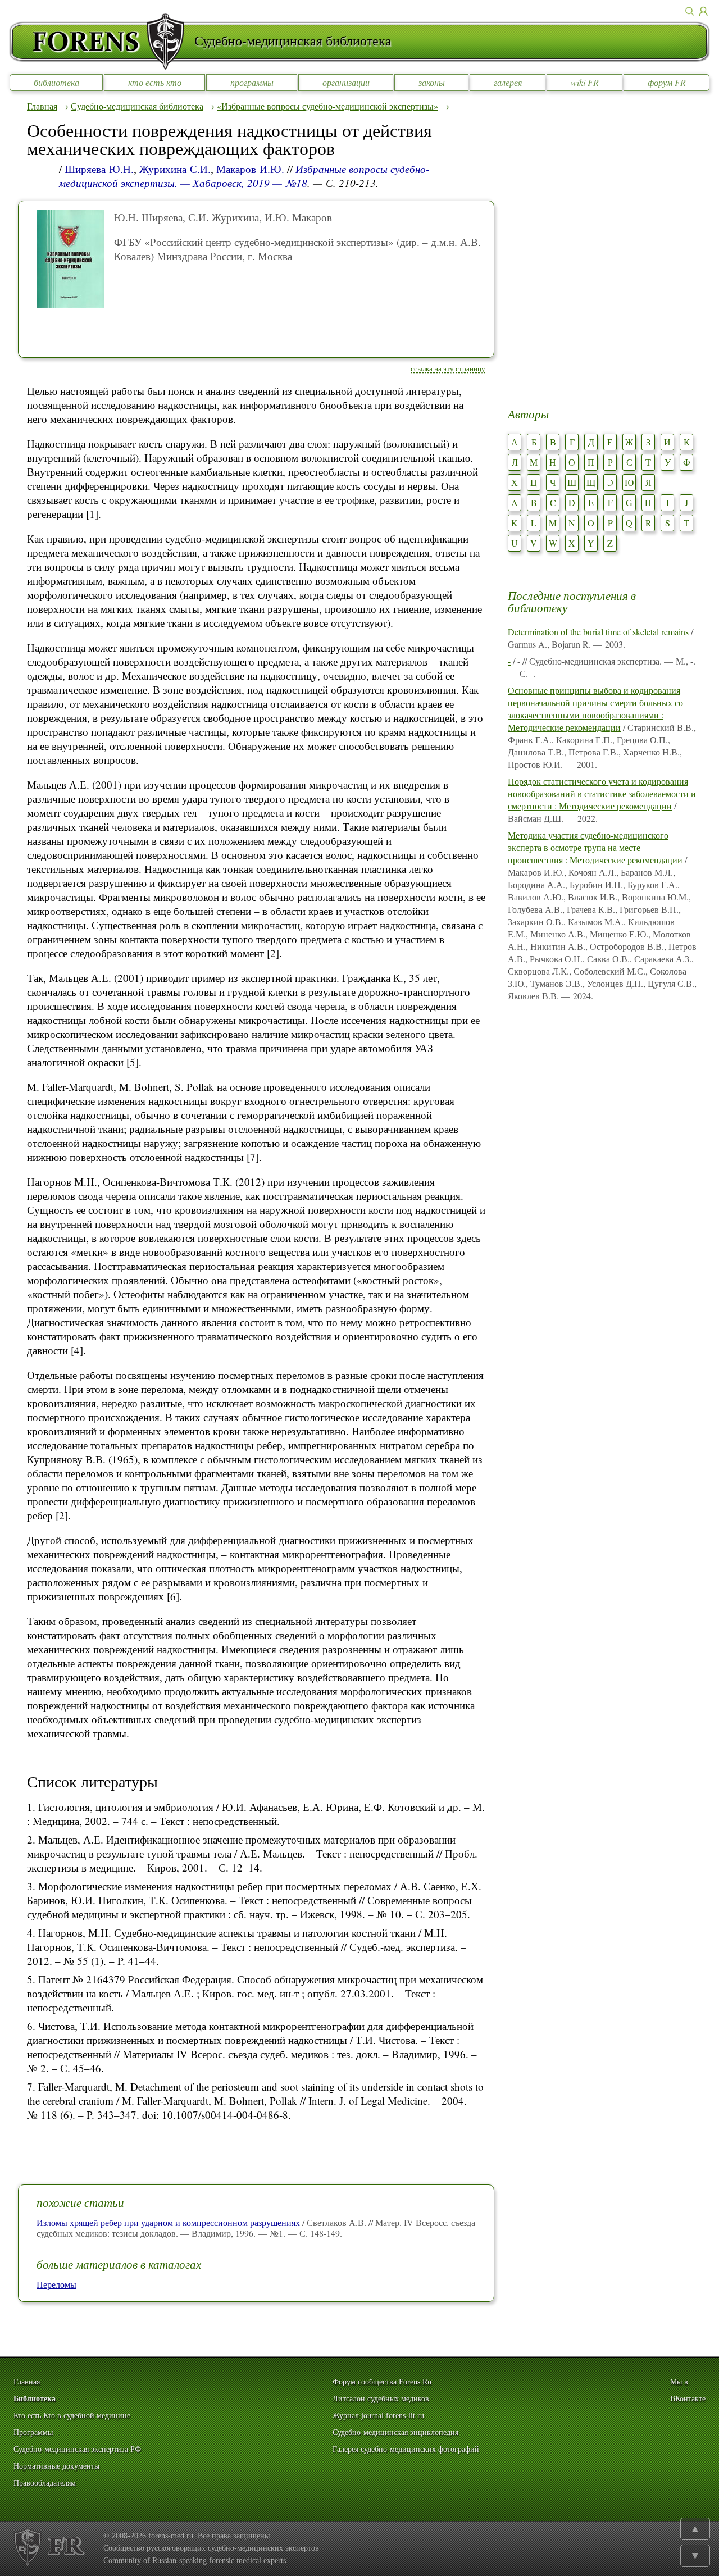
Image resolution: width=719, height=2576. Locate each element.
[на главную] (102, 42)
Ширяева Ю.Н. (99, 169)
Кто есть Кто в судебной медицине (72, 2416)
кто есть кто (155, 82)
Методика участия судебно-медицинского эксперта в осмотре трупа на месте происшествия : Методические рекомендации (596, 847)
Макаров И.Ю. (250, 169)
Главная (42, 106)
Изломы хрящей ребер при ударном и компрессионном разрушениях (168, 2222)
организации (346, 82)
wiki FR (585, 82)
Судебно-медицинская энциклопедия (395, 2432)
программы (252, 82)
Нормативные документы (56, 2466)
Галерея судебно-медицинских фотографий (406, 2449)
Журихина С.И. (175, 169)
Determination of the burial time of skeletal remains (598, 632)
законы (432, 82)
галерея (508, 82)
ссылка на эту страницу (448, 368)
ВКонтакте (688, 2399)
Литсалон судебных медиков (381, 2399)
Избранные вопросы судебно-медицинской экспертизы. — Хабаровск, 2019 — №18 (244, 176)
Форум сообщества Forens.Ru (382, 2382)
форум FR (667, 82)
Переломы (56, 2284)
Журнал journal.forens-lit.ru (378, 2416)
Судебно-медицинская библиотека (137, 106)
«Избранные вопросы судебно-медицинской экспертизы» (327, 106)
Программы (33, 2432)
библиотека (56, 82)
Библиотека (35, 2399)
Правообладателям (45, 2483)
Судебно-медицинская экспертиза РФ (77, 2449)
